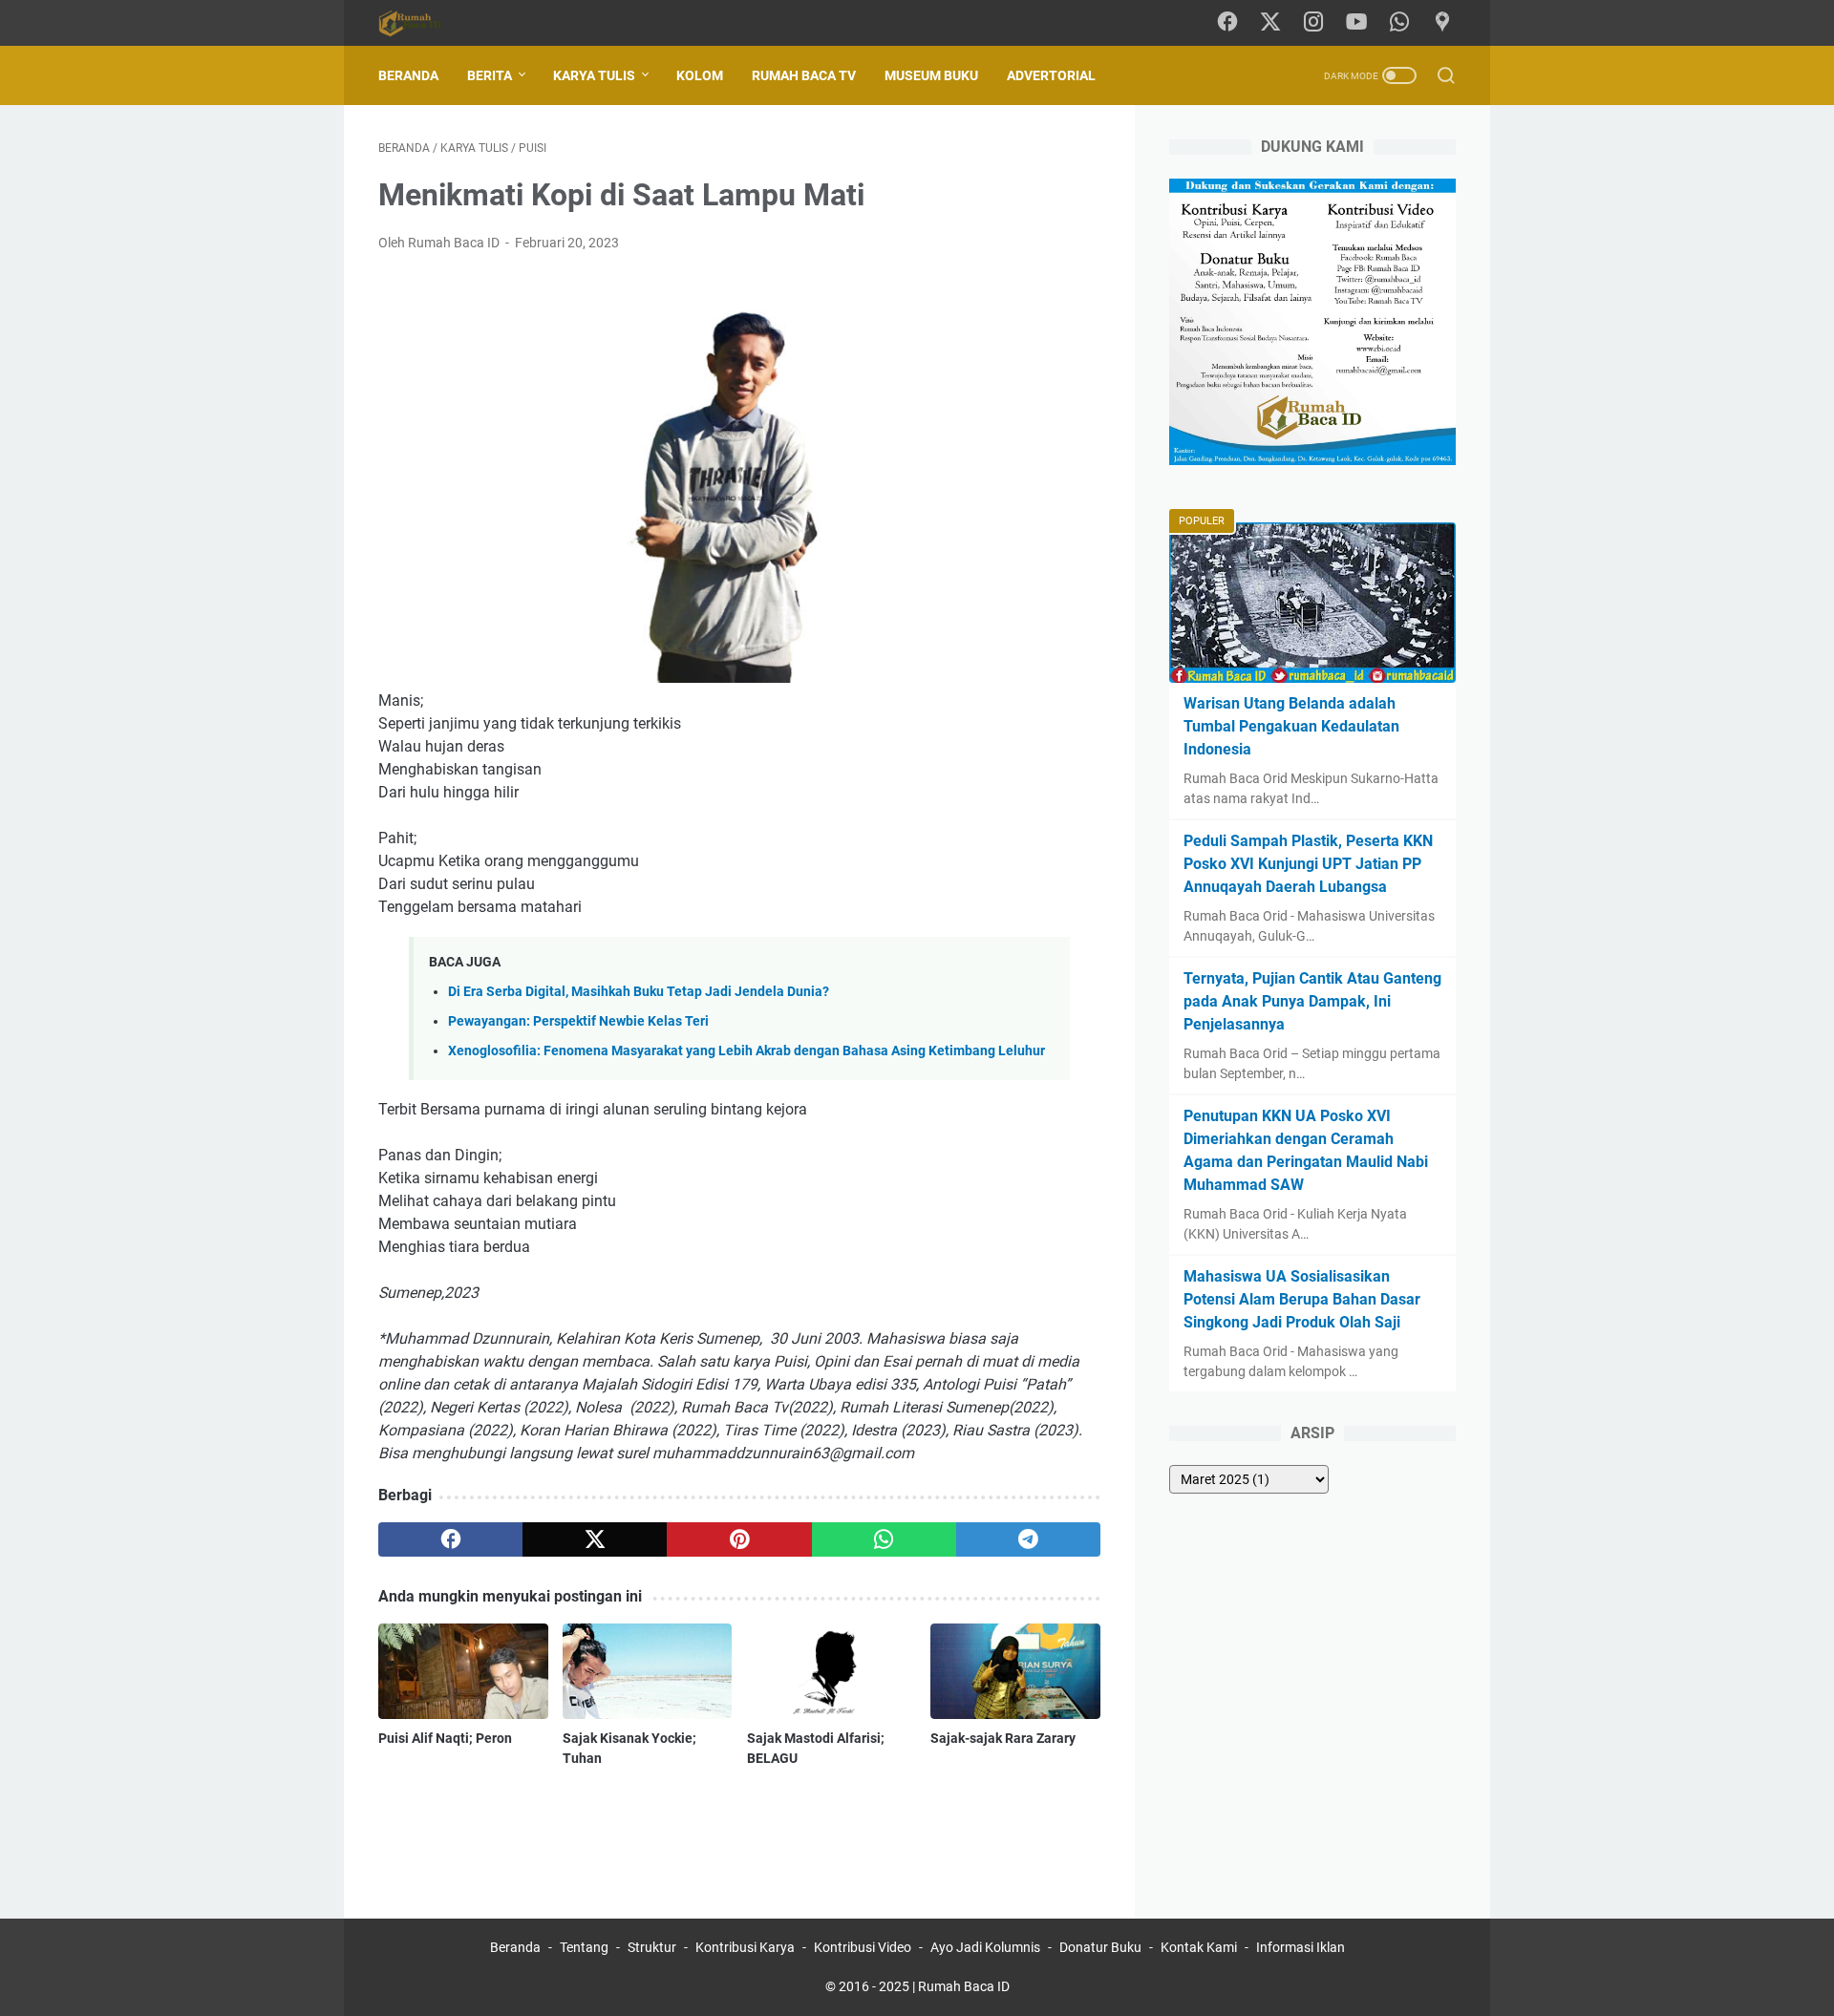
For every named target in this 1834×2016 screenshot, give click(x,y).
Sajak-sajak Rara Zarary (1003, 1738)
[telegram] (1028, 1539)
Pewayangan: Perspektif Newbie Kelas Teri (578, 1021)
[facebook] (450, 1539)
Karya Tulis (594, 75)
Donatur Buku (1100, 1947)
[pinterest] (739, 1539)
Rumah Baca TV (804, 75)
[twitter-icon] (1270, 23)
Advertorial (1051, 75)
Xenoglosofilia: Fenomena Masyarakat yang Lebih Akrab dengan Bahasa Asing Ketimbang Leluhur (746, 1051)
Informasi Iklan (1301, 1947)
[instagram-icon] (1313, 23)
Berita (490, 75)
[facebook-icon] (1227, 23)
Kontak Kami (1199, 1947)
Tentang (584, 1947)
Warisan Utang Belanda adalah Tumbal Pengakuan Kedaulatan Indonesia (1291, 726)
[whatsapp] (884, 1539)
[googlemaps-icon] (1442, 23)
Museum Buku (931, 75)
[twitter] (595, 1539)
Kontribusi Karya (745, 1947)
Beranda (408, 75)
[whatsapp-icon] (1399, 23)
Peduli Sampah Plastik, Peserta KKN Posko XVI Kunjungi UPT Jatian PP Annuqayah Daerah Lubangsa (1308, 864)
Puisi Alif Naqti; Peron (445, 1738)
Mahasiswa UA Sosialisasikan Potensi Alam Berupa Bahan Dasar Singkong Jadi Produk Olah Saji (1302, 1299)
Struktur (652, 1947)
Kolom (700, 75)
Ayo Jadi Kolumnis (985, 1947)
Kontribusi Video (863, 1947)
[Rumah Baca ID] (422, 23)
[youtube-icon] (1356, 23)
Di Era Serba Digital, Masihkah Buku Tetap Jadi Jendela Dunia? (639, 992)
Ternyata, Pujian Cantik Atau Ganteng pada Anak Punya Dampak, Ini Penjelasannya (1312, 1001)
